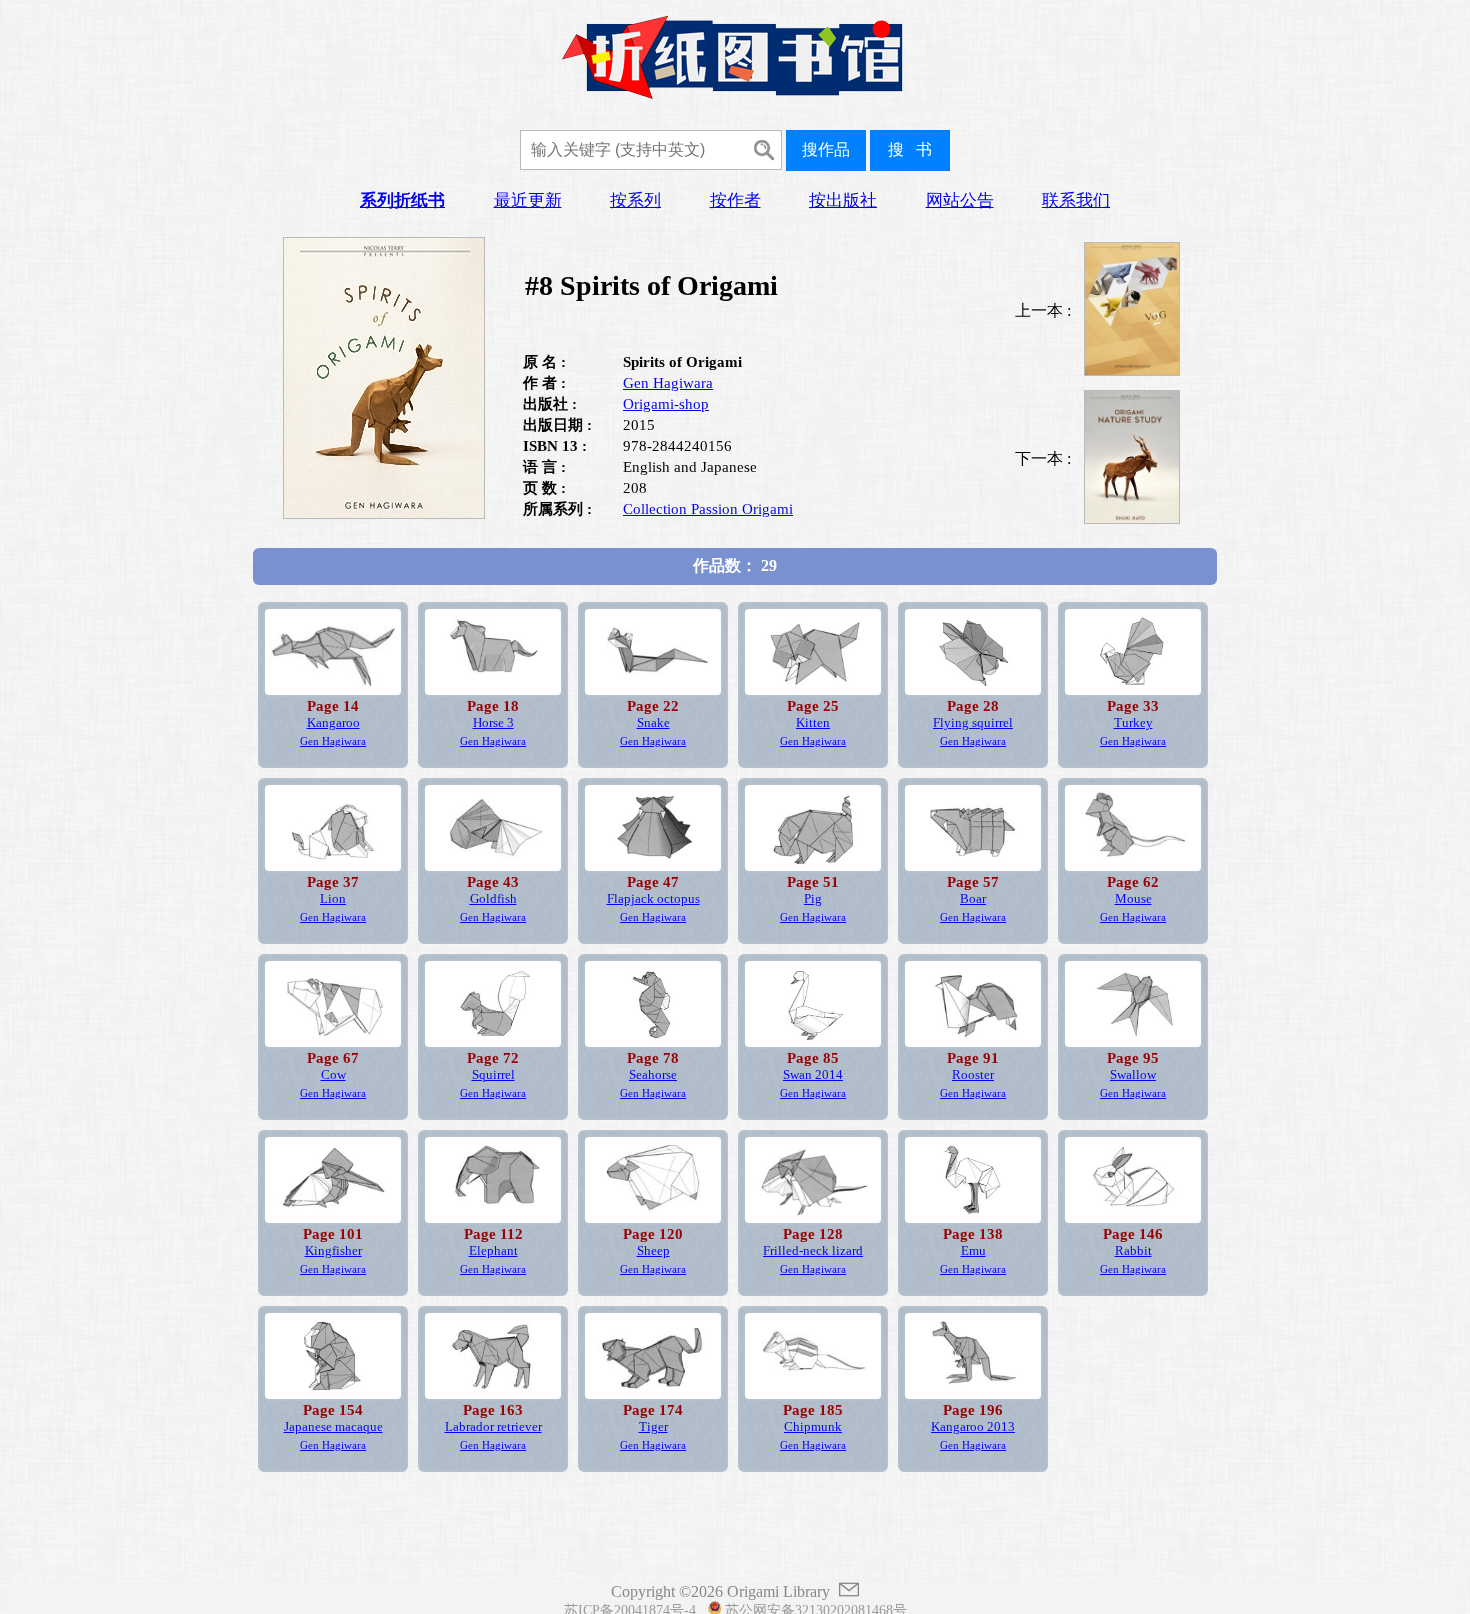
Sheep (653, 1251)
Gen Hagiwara (668, 383)
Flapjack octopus (653, 899)
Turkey (1133, 723)
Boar (973, 899)
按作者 (735, 200)
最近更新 (528, 200)
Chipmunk (813, 1427)
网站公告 (960, 200)
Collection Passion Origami (708, 509)
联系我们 (1076, 200)
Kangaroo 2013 (973, 1427)
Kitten (813, 723)
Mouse (1133, 899)
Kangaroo (333, 723)
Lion (333, 899)
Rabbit (1133, 1251)
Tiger (653, 1427)
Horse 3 (493, 723)
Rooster (973, 1075)
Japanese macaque (333, 1427)
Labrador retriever (493, 1427)
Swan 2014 (813, 1075)
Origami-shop (666, 404)
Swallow (1133, 1075)
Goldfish (493, 899)
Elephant (493, 1251)
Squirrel (493, 1075)
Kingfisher (333, 1251)
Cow (333, 1075)
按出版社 (843, 200)
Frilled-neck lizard (813, 1251)
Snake (653, 723)
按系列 (635, 200)
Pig (813, 899)
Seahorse (653, 1075)
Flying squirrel (973, 723)
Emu (973, 1251)
